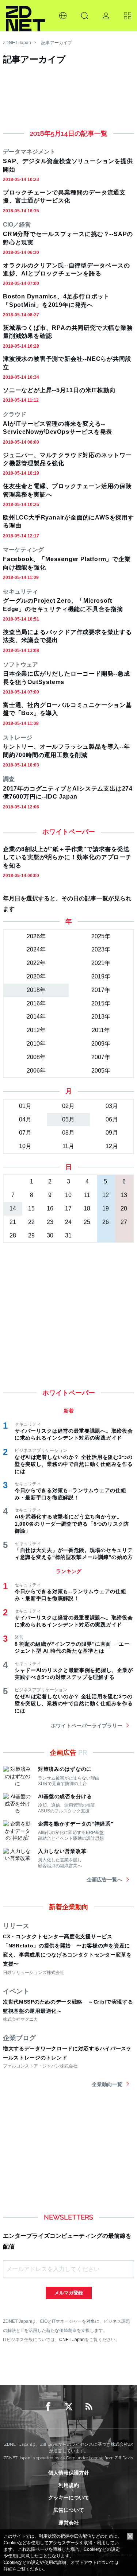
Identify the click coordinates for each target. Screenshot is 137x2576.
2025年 (101, 936)
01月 (25, 1106)
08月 (68, 1133)
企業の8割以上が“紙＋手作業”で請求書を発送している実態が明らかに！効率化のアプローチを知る (67, 857)
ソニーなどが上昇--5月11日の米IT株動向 (59, 390)
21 (13, 1222)
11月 (68, 1146)
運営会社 (69, 2523)
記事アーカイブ (57, 43)
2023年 (101, 949)
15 (31, 1208)
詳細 (8, 2569)
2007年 (101, 1057)
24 (68, 1222)
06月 (112, 1119)
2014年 (36, 1017)
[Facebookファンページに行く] (48, 2407)
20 (124, 1208)
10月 (25, 1146)
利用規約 (69, 2485)
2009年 (101, 1044)
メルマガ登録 (69, 2293)
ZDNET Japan (17, 43)
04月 (25, 1119)
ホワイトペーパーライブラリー (87, 1726)
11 (87, 1195)
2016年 (36, 1003)
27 (124, 1222)
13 (124, 1195)
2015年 (101, 1003)
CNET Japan (72, 2339)
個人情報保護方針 (69, 2473)
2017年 (101, 990)
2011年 (101, 1030)
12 (106, 1195)
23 (50, 1222)
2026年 (36, 936)
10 (68, 1195)
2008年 (36, 1057)
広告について (69, 2510)
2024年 (36, 949)
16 (50, 1208)
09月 (112, 1133)
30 (50, 1235)
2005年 (101, 1071)
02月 (68, 1106)
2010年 (36, 1044)
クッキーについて (69, 2498)
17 (68, 1208)
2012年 (36, 1030)
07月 (25, 1133)
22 (31, 1222)
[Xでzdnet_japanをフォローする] (69, 2407)
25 (87, 1222)
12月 (112, 1146)
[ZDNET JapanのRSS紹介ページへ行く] (89, 2407)
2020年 (36, 976)
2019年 (101, 976)
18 (87, 1208)
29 (31, 1235)
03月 (112, 1106)
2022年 (36, 963)
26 (106, 1222)
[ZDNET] (25, 16)
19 (106, 1208)
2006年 (36, 1071)
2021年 (101, 963)
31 (68, 1235)
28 (13, 1235)
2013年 (101, 1017)
